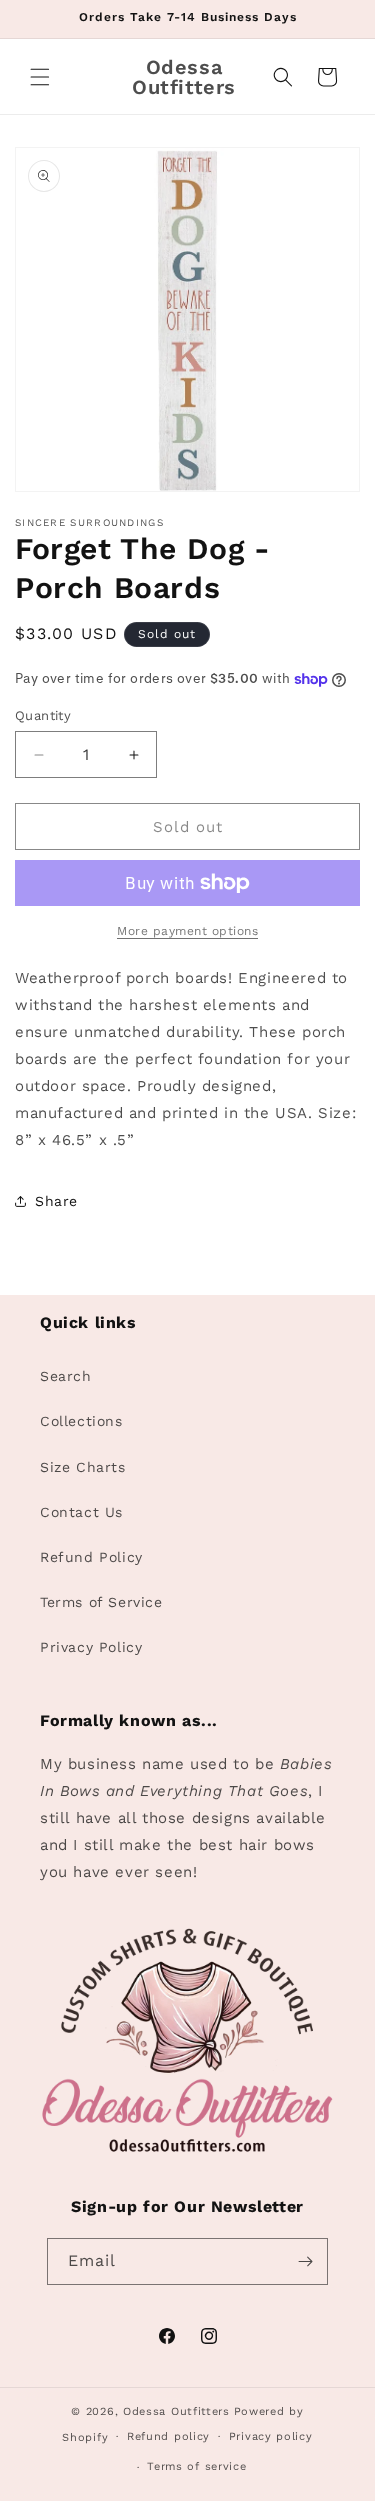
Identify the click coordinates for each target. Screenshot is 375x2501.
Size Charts (83, 1467)
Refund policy (168, 2436)
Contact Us (81, 1512)
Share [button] (56, 1201)
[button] (40, 77)
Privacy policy (271, 2436)
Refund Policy (91, 1557)
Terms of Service (101, 1602)
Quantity (43, 715)
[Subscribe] (305, 2261)
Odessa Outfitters (176, 2411)
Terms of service (196, 2466)
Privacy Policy (91, 1647)
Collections (81, 1421)
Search (66, 1376)
